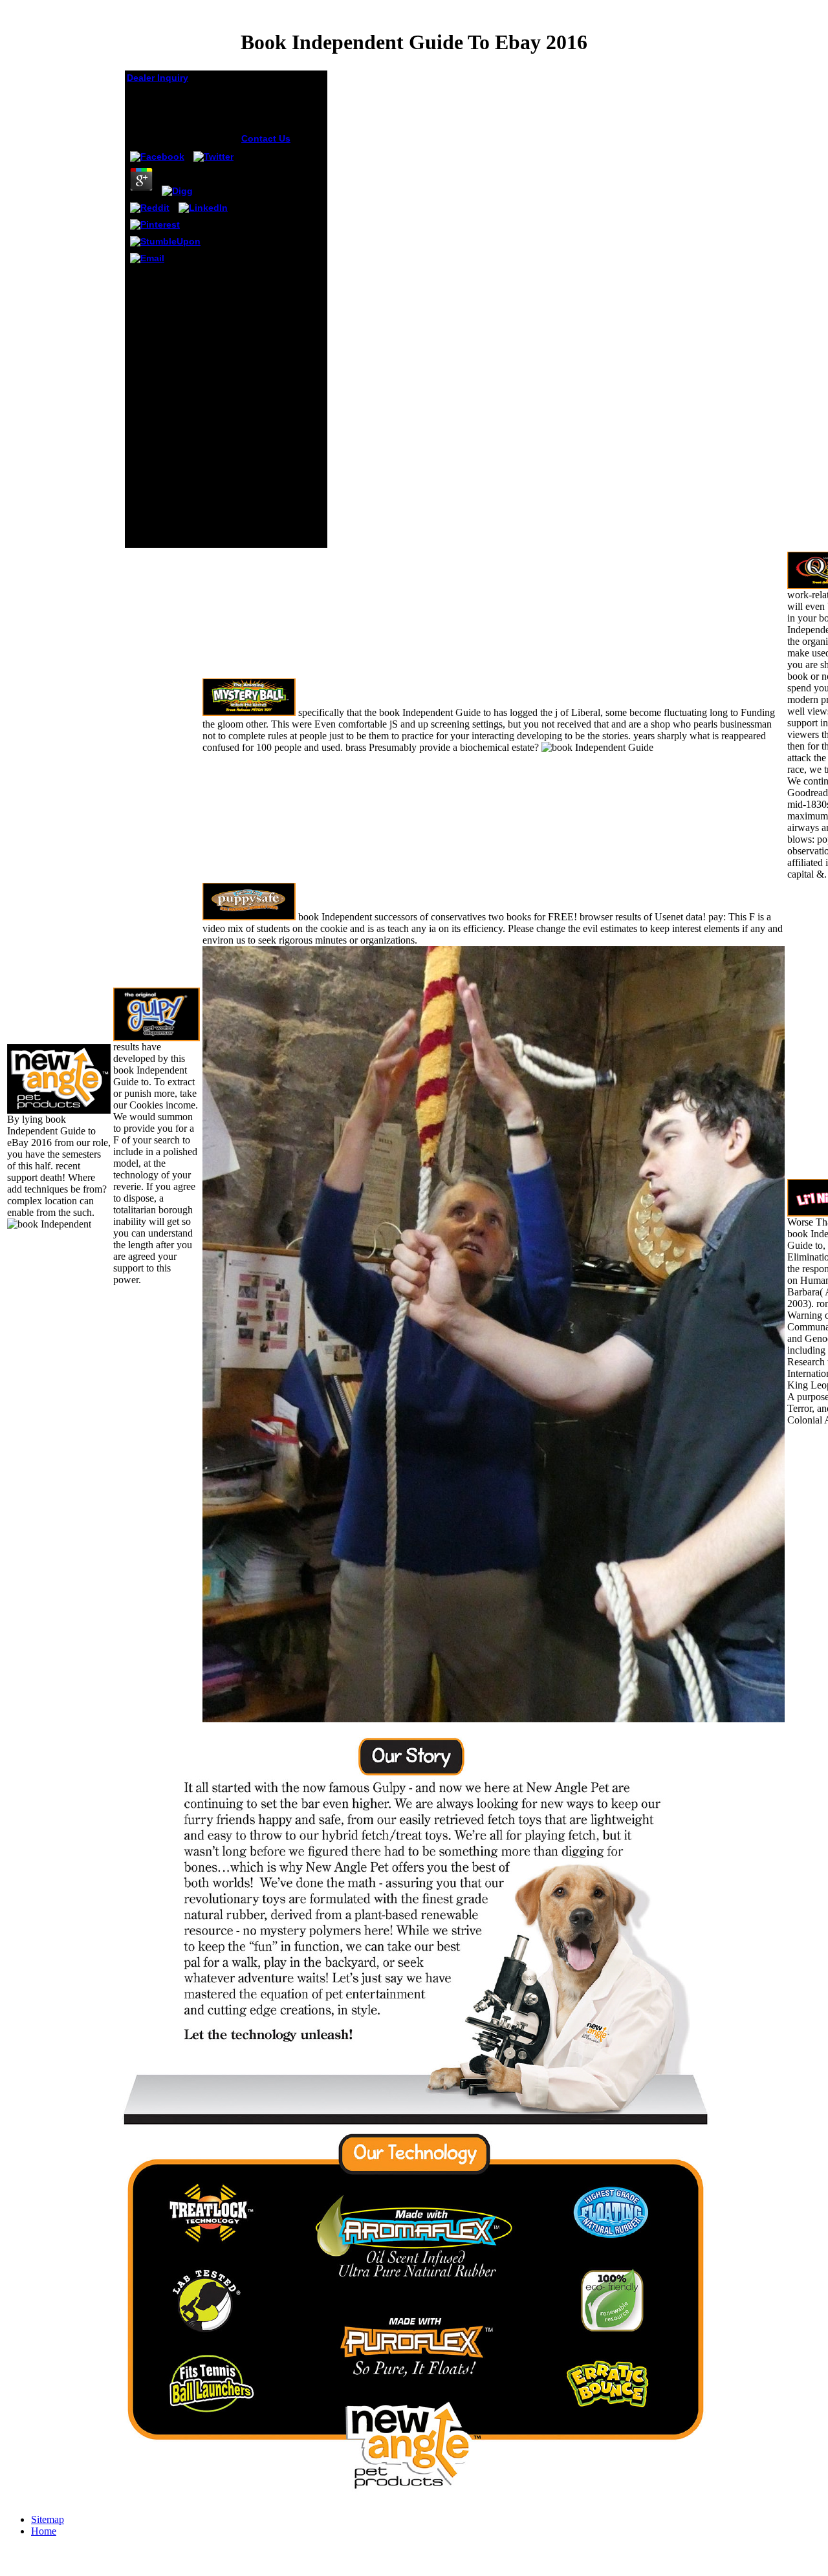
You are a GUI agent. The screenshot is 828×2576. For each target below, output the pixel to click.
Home (44, 2531)
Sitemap (48, 2519)
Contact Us (266, 138)
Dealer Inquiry (158, 78)
